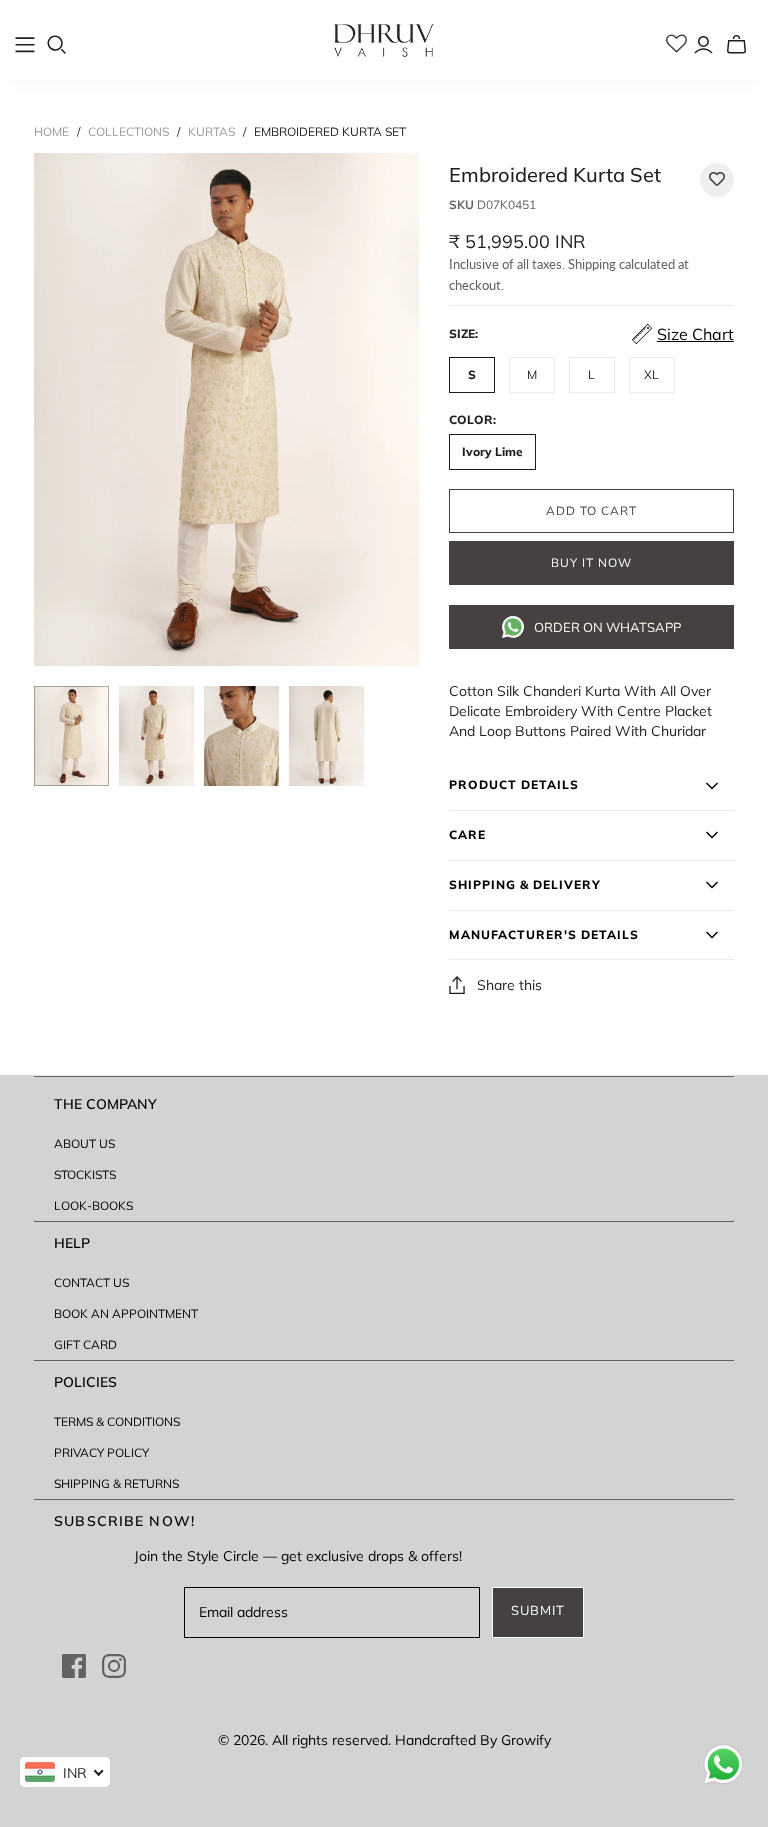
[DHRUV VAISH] (384, 40)
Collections (128, 131)
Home (51, 131)
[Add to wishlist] (717, 180)
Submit (538, 1611)
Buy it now (591, 563)
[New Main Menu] (25, 45)
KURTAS (211, 131)
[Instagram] (114, 1666)
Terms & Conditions (117, 1421)
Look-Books (93, 1205)
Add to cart (591, 511)
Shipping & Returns (116, 1483)
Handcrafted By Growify (473, 1740)
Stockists (85, 1174)
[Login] (703, 44)
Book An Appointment (126, 1313)
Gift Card (85, 1344)
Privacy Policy (101, 1452)
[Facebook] (74, 1666)
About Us (84, 1143)
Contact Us (91, 1282)
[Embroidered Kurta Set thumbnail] (71, 736)
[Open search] (57, 45)
